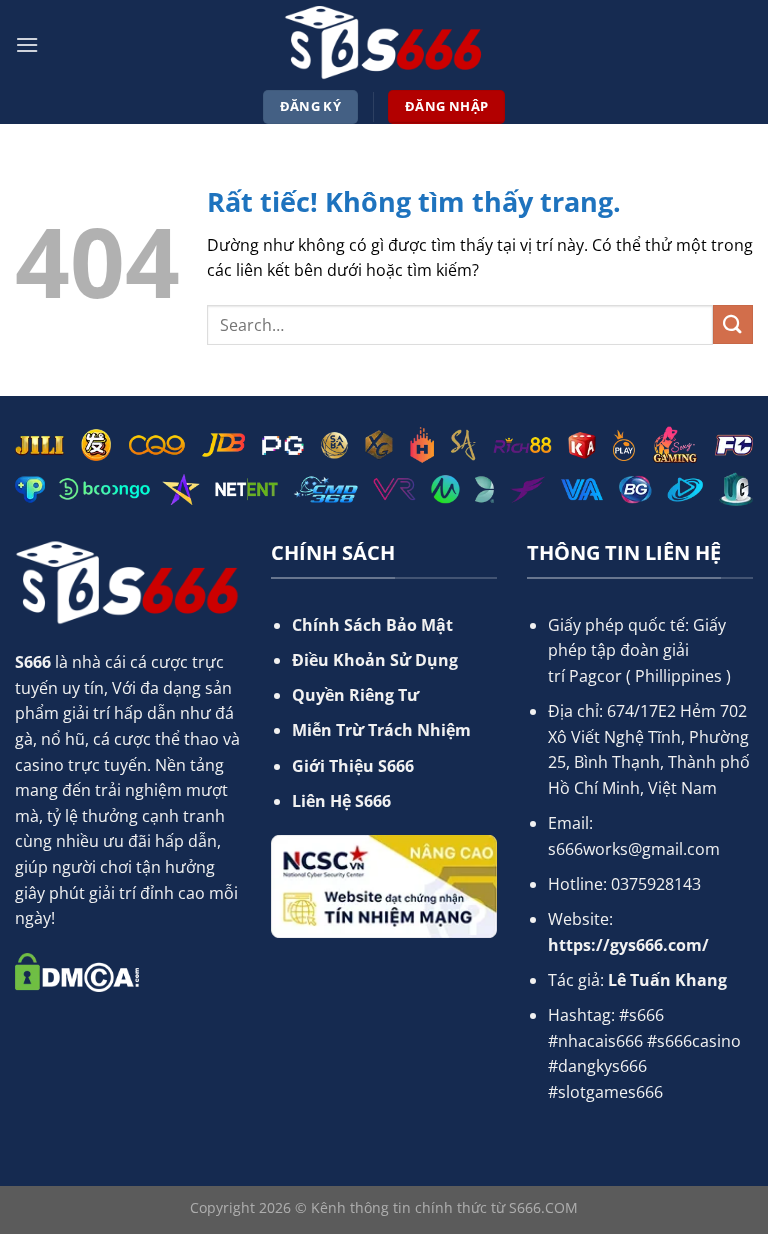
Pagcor (595, 676)
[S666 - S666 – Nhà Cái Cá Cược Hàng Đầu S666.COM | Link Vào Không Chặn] (384, 45)
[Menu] (27, 44)
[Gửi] (733, 324)
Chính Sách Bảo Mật (372, 625)
